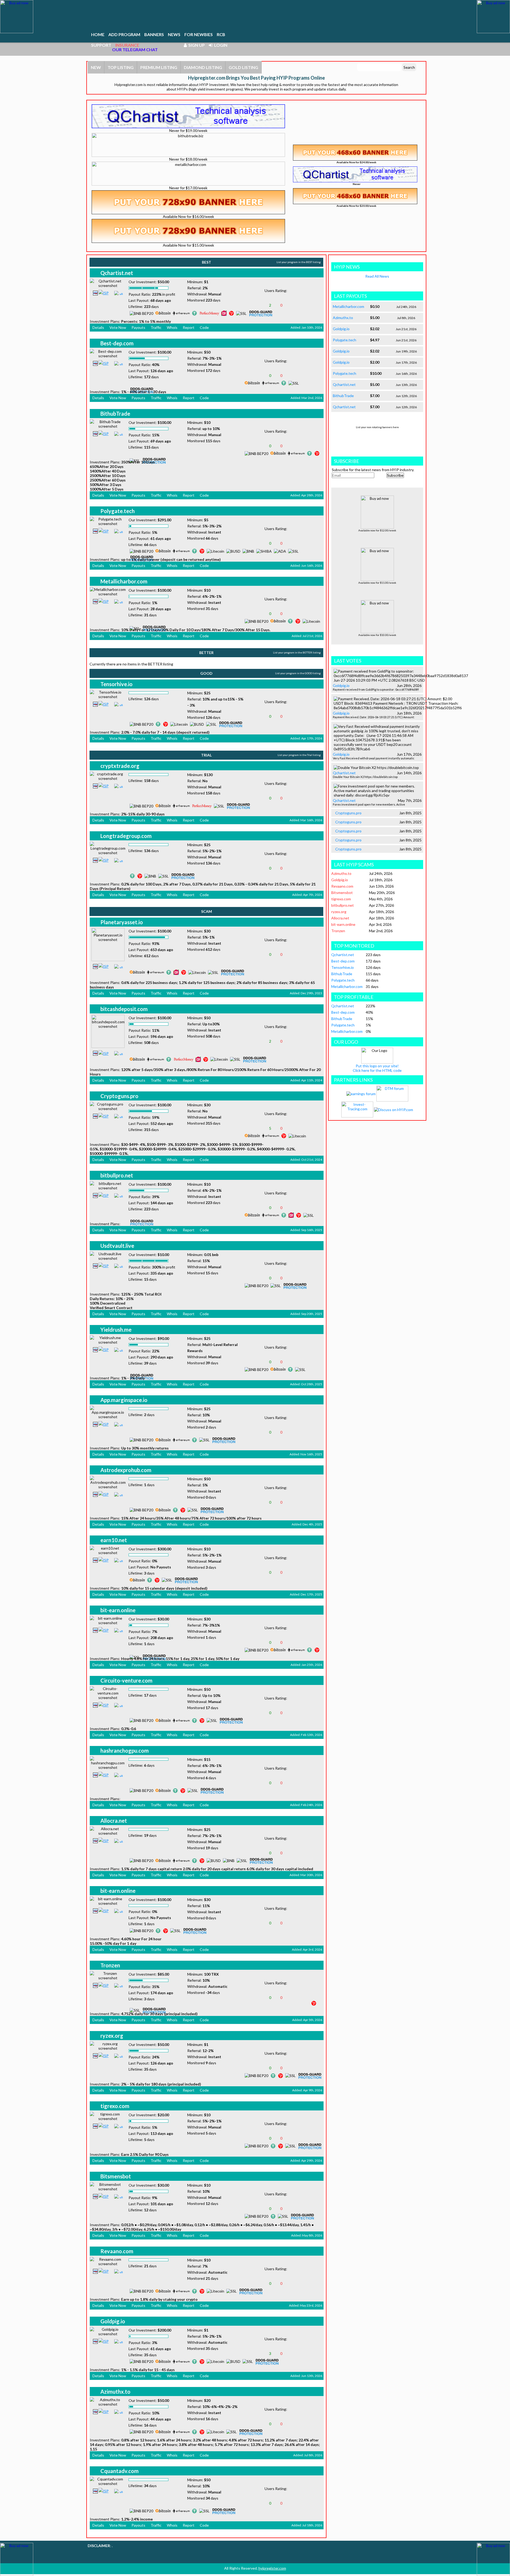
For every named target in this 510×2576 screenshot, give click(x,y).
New (96, 67)
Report (189, 327)
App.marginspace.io (124, 1400)
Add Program (124, 34)
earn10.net (114, 1540)
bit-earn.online (118, 1610)
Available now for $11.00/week (377, 583)
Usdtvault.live (117, 1246)
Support (101, 45)
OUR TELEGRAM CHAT (135, 50)
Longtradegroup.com (126, 836)
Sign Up (196, 45)
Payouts (138, 327)
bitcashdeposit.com (124, 1009)
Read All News (377, 276)
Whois (172, 327)
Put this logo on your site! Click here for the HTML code (377, 1068)
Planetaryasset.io (122, 922)
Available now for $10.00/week (377, 635)
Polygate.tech (118, 511)
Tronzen (110, 1965)
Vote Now (118, 327)
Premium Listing (159, 67)
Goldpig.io (113, 2321)
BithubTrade (115, 414)
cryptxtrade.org (120, 766)
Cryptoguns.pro (119, 1096)
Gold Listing (243, 67)
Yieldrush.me (116, 1330)
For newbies (199, 34)
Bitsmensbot (116, 2176)
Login (220, 45)
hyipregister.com (272, 2568)
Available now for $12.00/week (377, 530)
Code (204, 327)
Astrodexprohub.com (126, 1470)
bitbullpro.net (117, 1175)
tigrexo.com (115, 2106)
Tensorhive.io (116, 684)
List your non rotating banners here (377, 427)
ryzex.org (112, 2036)
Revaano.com (117, 2251)
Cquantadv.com (120, 2471)
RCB (221, 34)
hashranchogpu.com (125, 1751)
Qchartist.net (117, 273)
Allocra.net (114, 1821)
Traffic (156, 327)
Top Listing (121, 67)
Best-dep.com (117, 343)
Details (98, 327)
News (174, 34)
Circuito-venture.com (126, 1680)
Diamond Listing (203, 67)
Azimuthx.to (115, 2392)
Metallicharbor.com (124, 581)
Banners (154, 34)
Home (98, 34)
